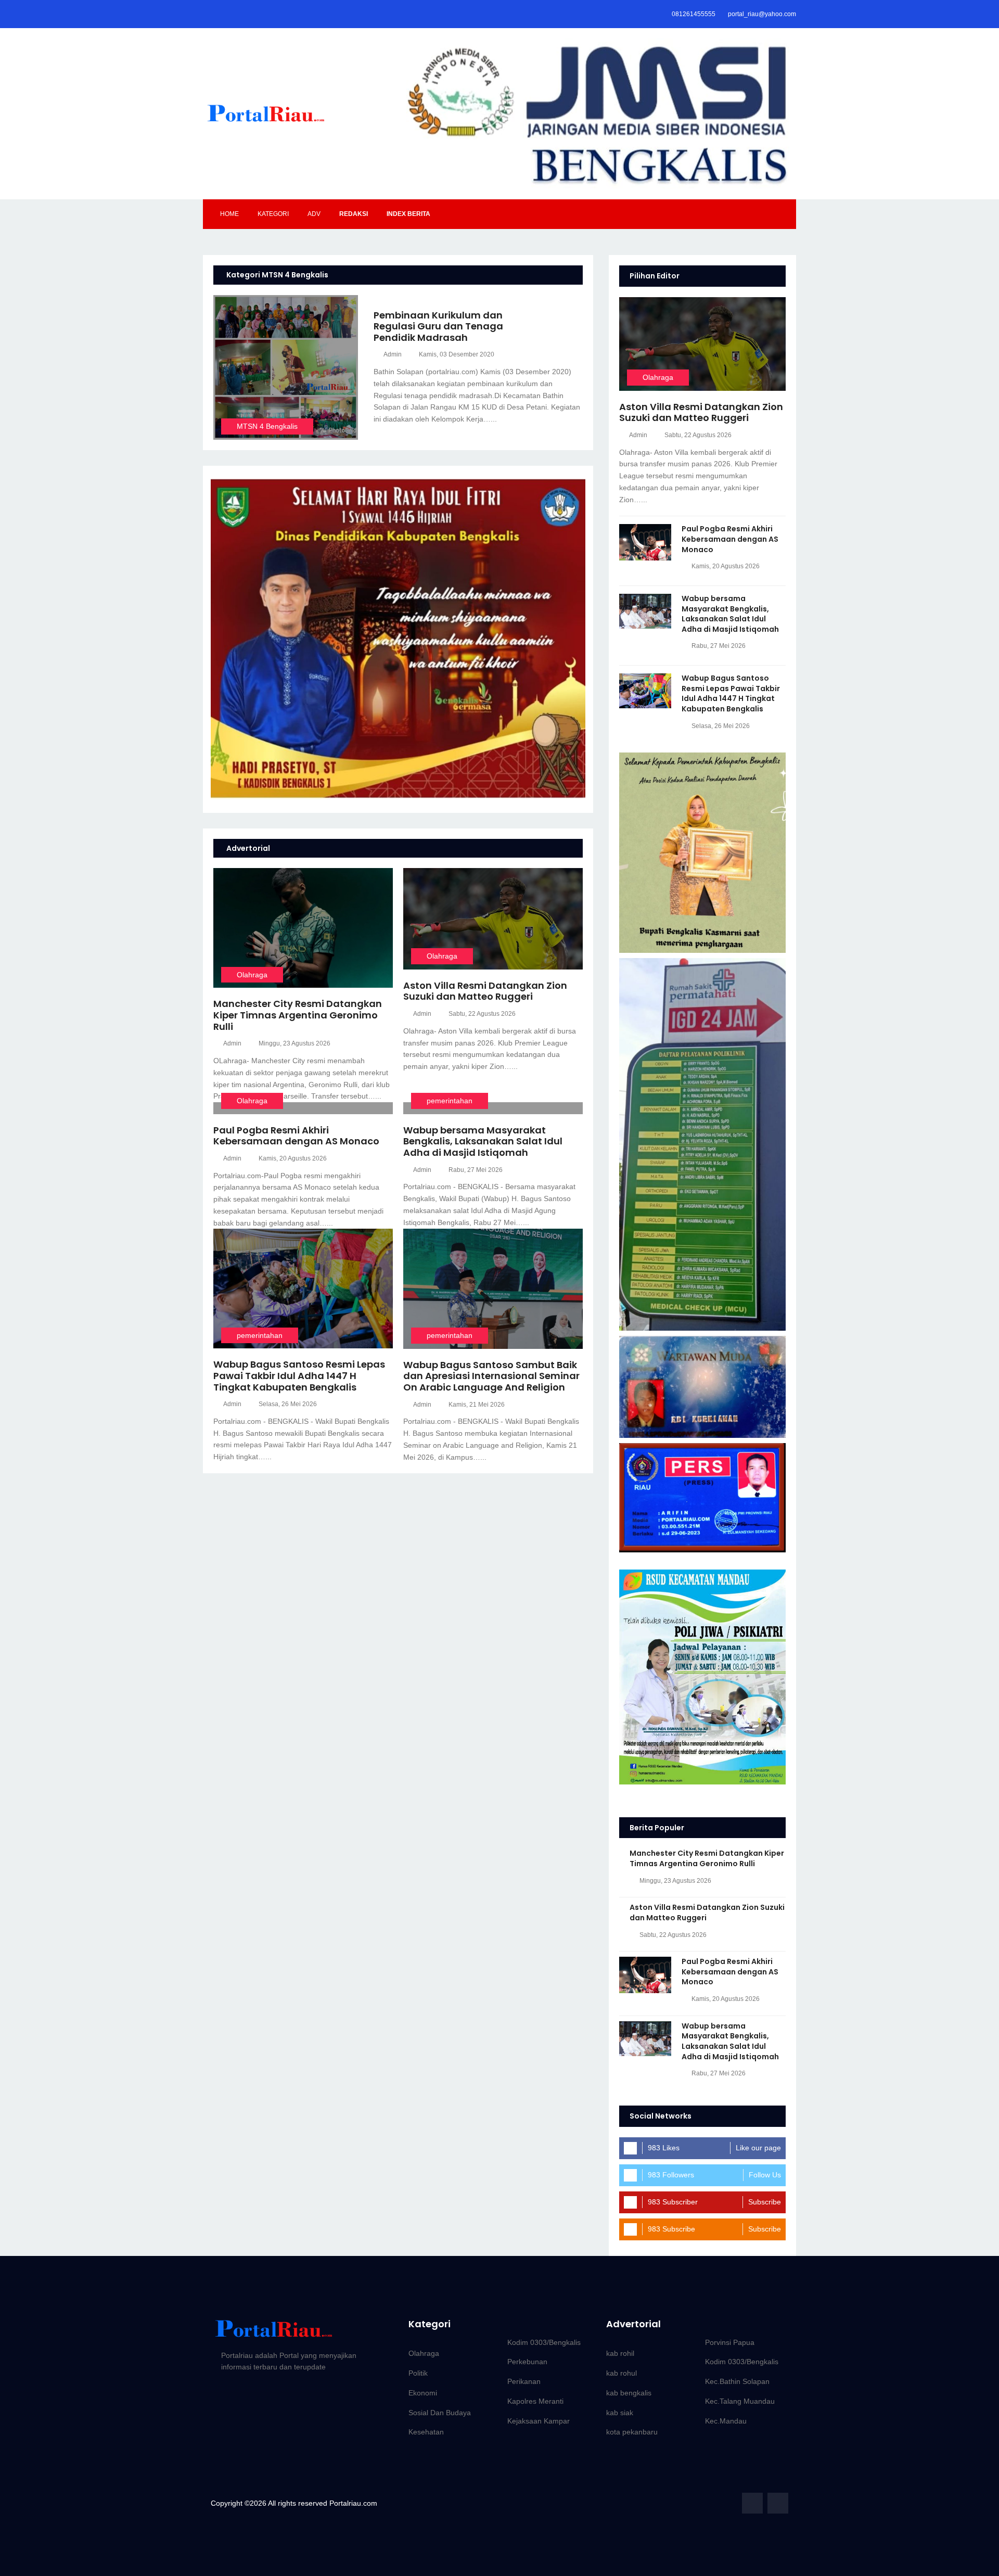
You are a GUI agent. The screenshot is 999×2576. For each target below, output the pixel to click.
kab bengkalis (629, 2393)
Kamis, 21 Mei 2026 (477, 1405)
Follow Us (765, 2175)
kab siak (620, 2413)
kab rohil (620, 2353)
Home (229, 214)
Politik (418, 2373)
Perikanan (524, 2381)
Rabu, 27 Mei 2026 (476, 1170)
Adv (314, 214)
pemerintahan (450, 1101)
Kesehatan (426, 2432)
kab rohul (622, 2373)
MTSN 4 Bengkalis (267, 426)
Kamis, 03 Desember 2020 (457, 354)
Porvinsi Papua (730, 2342)
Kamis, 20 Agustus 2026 (293, 1158)
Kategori (273, 214)
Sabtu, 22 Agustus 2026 (482, 1014)
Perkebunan (527, 2362)
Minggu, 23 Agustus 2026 (294, 1043)
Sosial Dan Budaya (440, 2413)
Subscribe (765, 2202)
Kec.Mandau (726, 2421)
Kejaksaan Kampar (539, 2421)
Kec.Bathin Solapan (737, 2381)
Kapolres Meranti (535, 2401)
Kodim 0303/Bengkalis (544, 2342)
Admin (393, 354)
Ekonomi (423, 2393)
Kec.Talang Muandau (740, 2401)
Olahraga (252, 975)
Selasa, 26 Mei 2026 (288, 1404)
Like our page (758, 2148)
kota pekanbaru (632, 2432)
